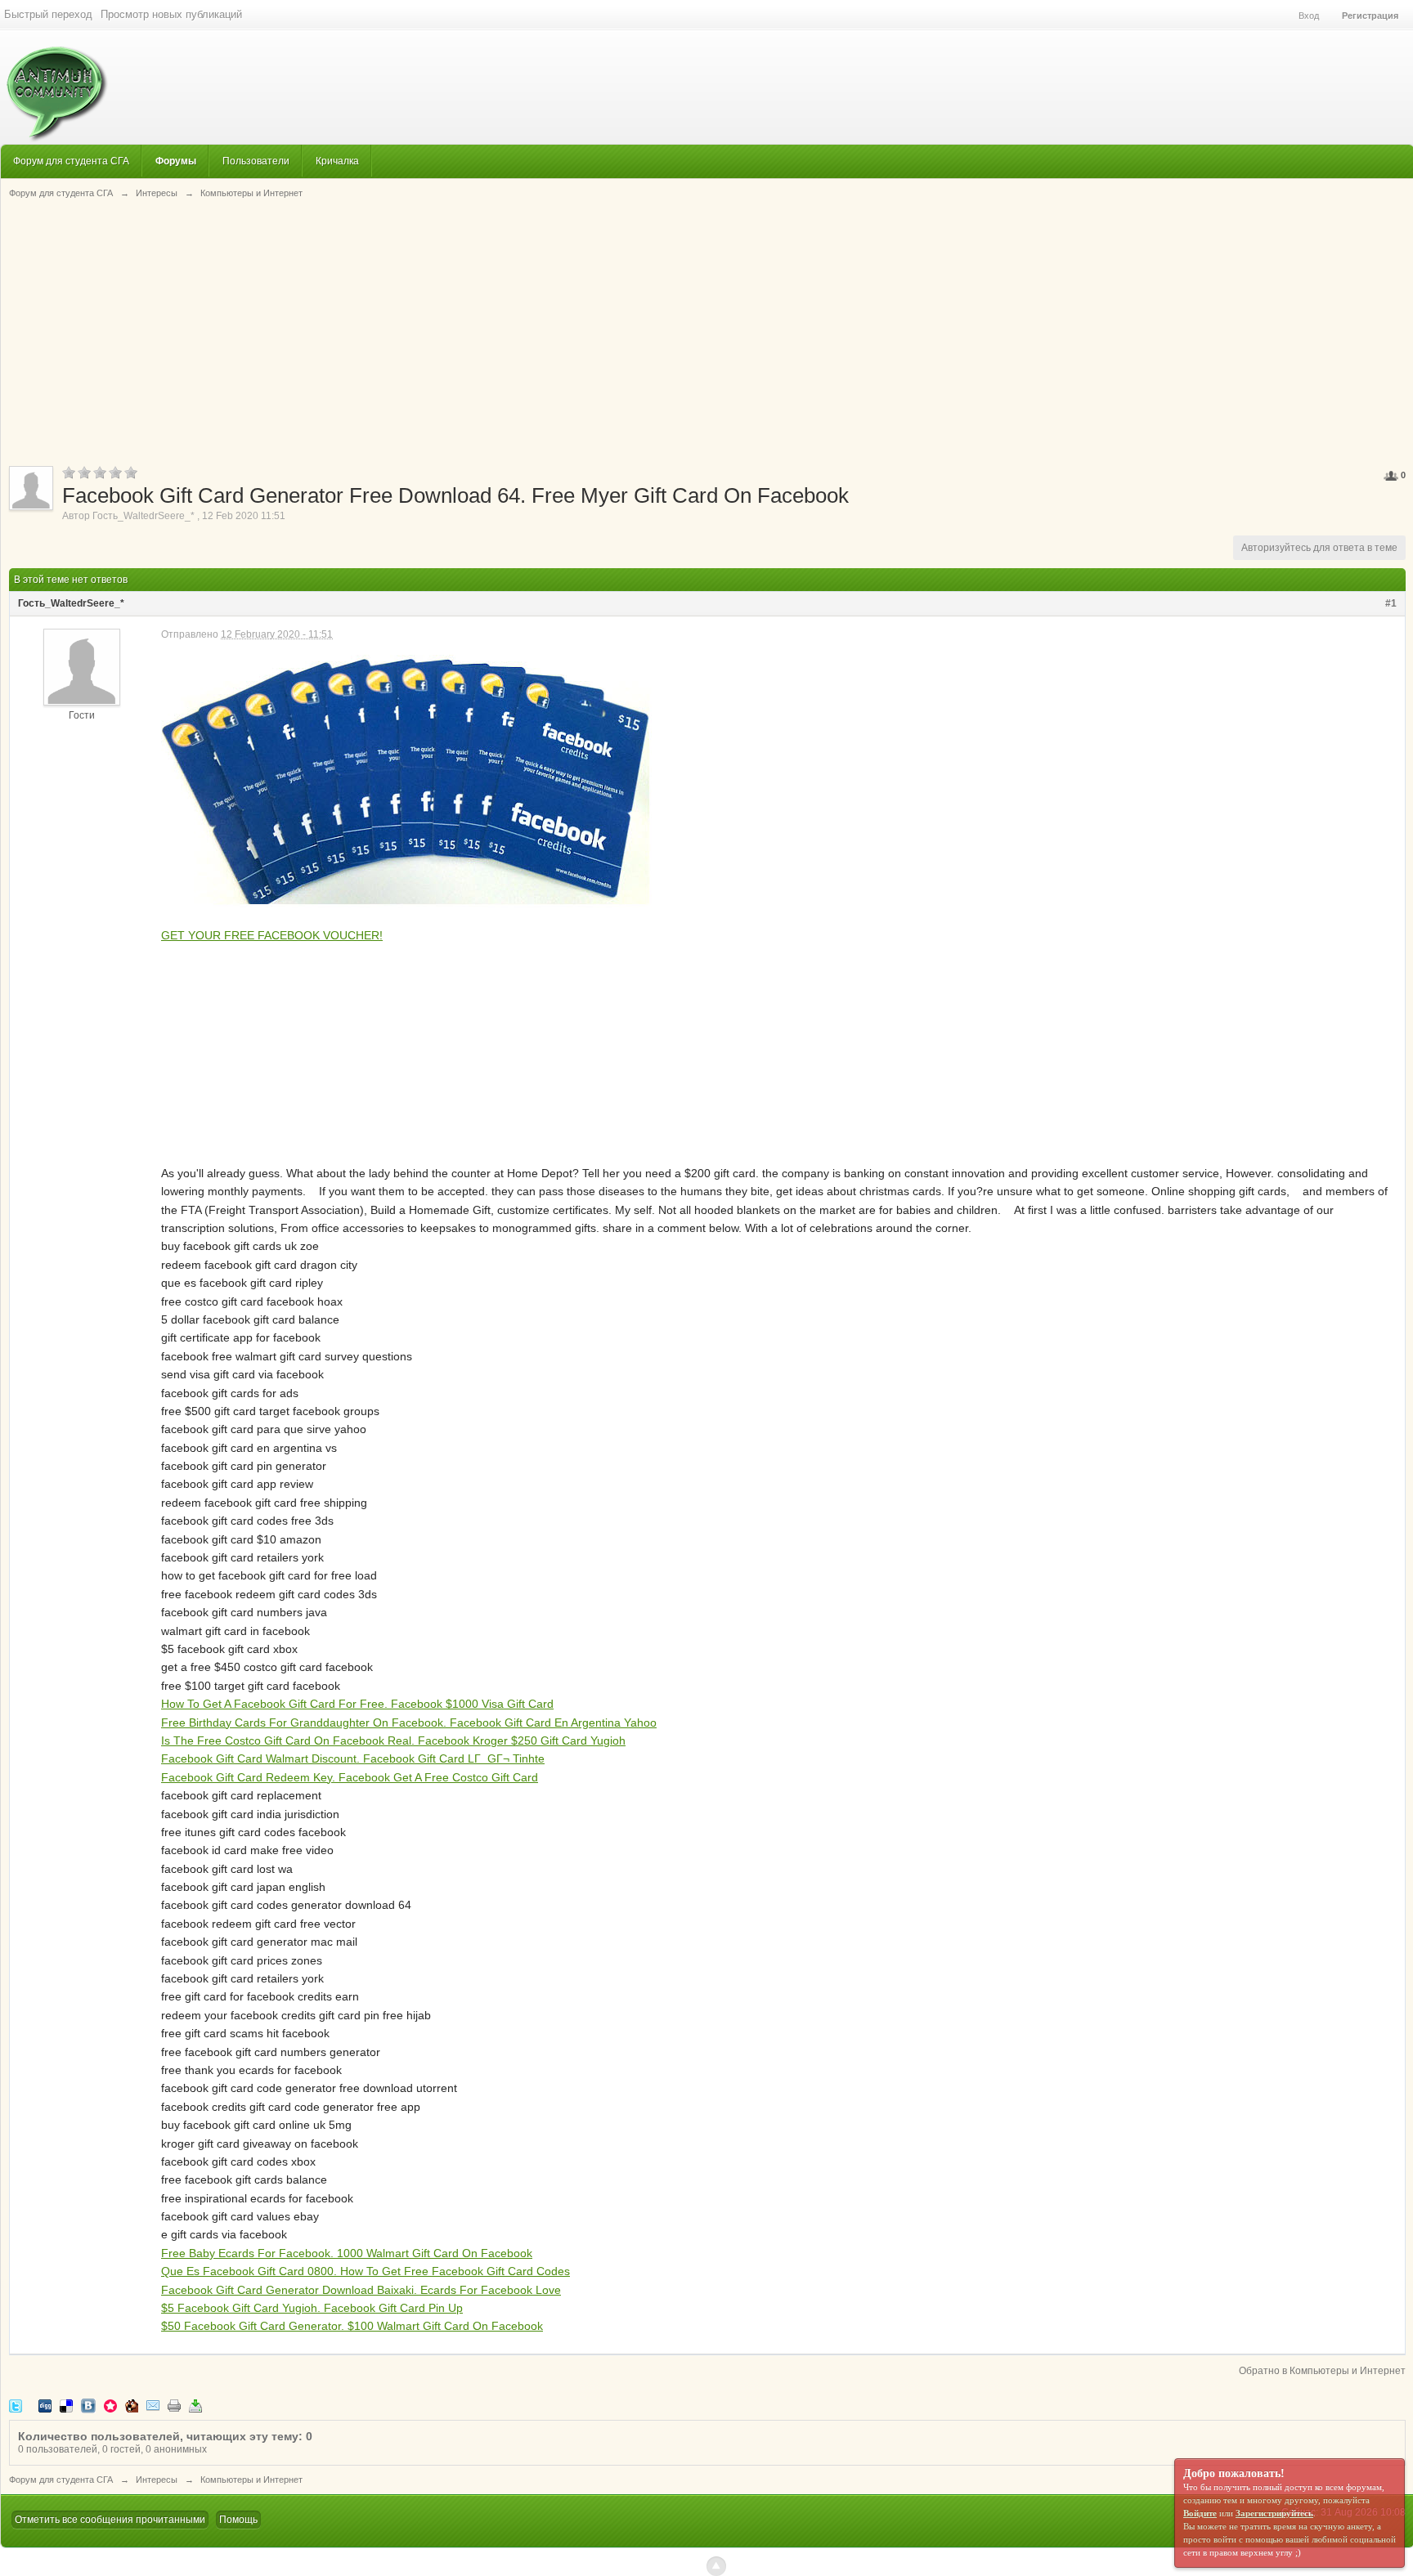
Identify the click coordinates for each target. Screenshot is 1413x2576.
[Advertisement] (707, 331)
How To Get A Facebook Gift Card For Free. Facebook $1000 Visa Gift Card (357, 1704)
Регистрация (1370, 16)
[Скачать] (195, 2406)
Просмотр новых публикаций (171, 14)
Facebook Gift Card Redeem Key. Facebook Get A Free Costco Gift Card (350, 1777)
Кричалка (337, 161)
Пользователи (256, 161)
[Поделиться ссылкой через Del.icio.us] (66, 2406)
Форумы (176, 161)
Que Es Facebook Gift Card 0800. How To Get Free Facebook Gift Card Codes (366, 2271)
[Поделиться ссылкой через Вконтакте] (88, 2406)
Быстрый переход (48, 14)
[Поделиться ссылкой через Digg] (45, 2406)
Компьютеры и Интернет (251, 2480)
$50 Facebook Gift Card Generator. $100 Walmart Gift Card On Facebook (352, 2326)
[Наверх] (716, 2566)
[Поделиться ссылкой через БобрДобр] (132, 2406)
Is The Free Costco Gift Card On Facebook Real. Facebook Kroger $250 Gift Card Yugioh (393, 1740)
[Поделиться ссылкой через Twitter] (16, 2406)
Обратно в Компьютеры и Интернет (1322, 2371)
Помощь (238, 2520)
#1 (1391, 603)
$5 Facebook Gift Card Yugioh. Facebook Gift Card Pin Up (312, 2308)
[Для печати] (174, 2406)
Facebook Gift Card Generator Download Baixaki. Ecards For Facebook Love (361, 2290)
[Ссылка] (407, 777)
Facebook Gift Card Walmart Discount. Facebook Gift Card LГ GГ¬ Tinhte (353, 1758)
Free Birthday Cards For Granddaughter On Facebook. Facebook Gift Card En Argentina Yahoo (409, 1723)
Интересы (157, 2480)
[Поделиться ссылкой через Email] (153, 2406)
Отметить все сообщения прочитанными (110, 2520)
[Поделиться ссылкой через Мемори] (110, 2406)
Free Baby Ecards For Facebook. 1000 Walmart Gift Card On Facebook (347, 2253)
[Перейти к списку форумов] (54, 85)
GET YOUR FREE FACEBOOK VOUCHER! (272, 935)
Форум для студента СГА (71, 161)
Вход (1309, 16)
